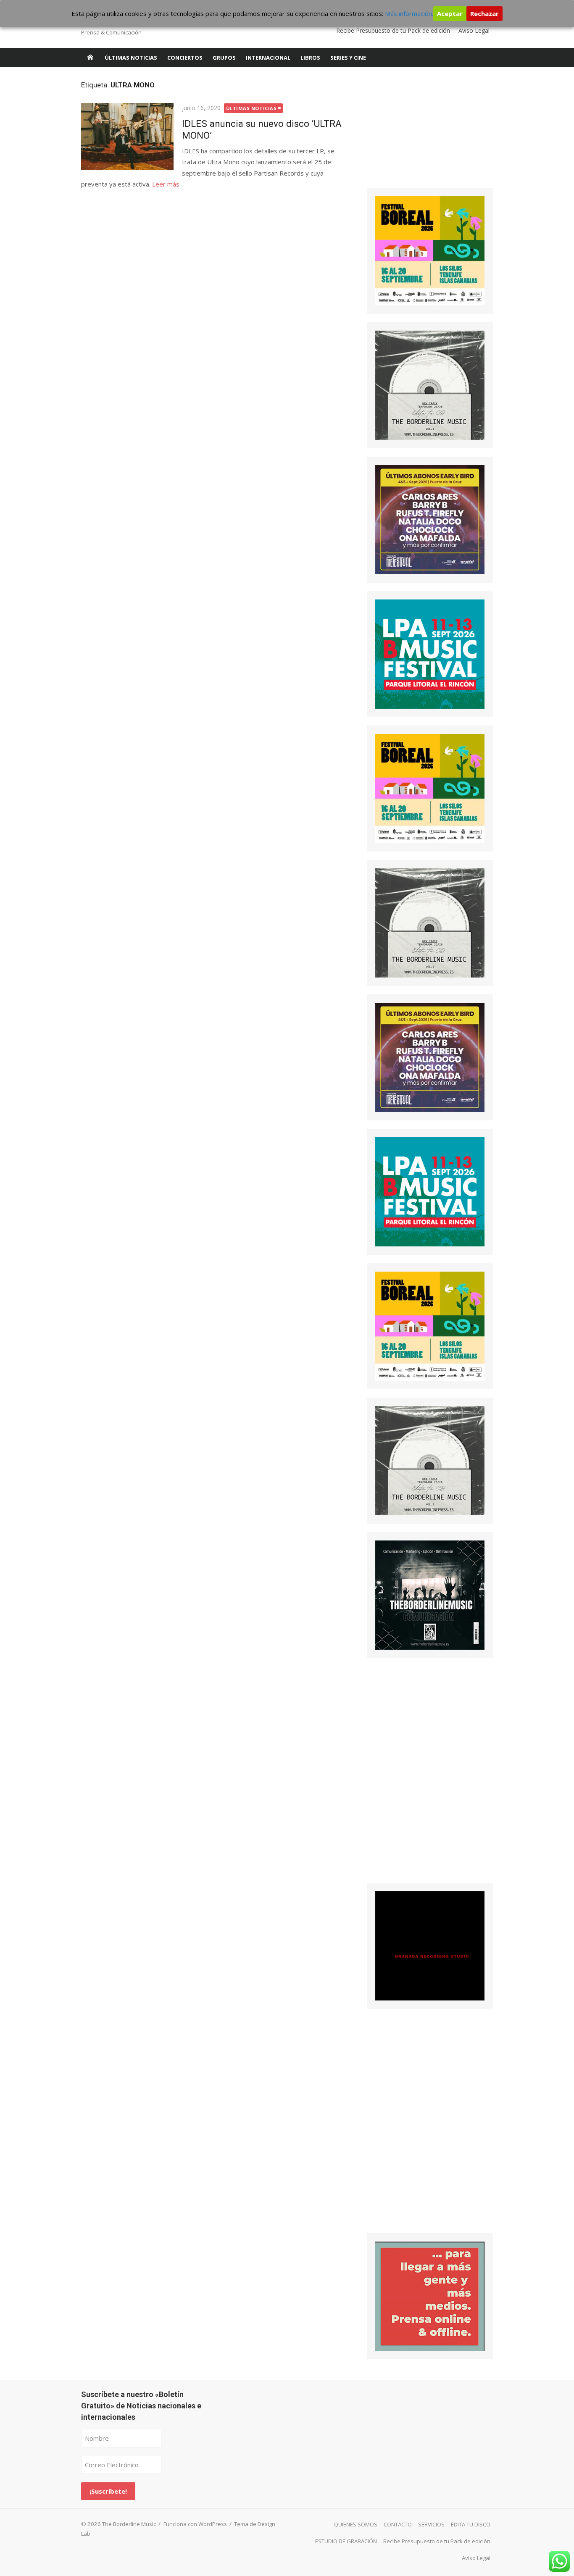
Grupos (224, 58)
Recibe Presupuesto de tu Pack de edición (393, 30)
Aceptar (450, 13)
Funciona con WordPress (195, 2524)
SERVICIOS (431, 2524)
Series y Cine (348, 58)
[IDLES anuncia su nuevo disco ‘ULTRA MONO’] (127, 137)
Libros (310, 58)
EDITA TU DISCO (471, 2524)
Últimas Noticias (131, 58)
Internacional (268, 58)
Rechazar (484, 13)
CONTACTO (398, 2524)
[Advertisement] (430, 132)
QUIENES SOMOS (356, 2524)
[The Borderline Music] (90, 58)
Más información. (409, 13)
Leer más (166, 184)
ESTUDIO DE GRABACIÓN (346, 2541)
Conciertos (185, 58)
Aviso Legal (474, 30)
